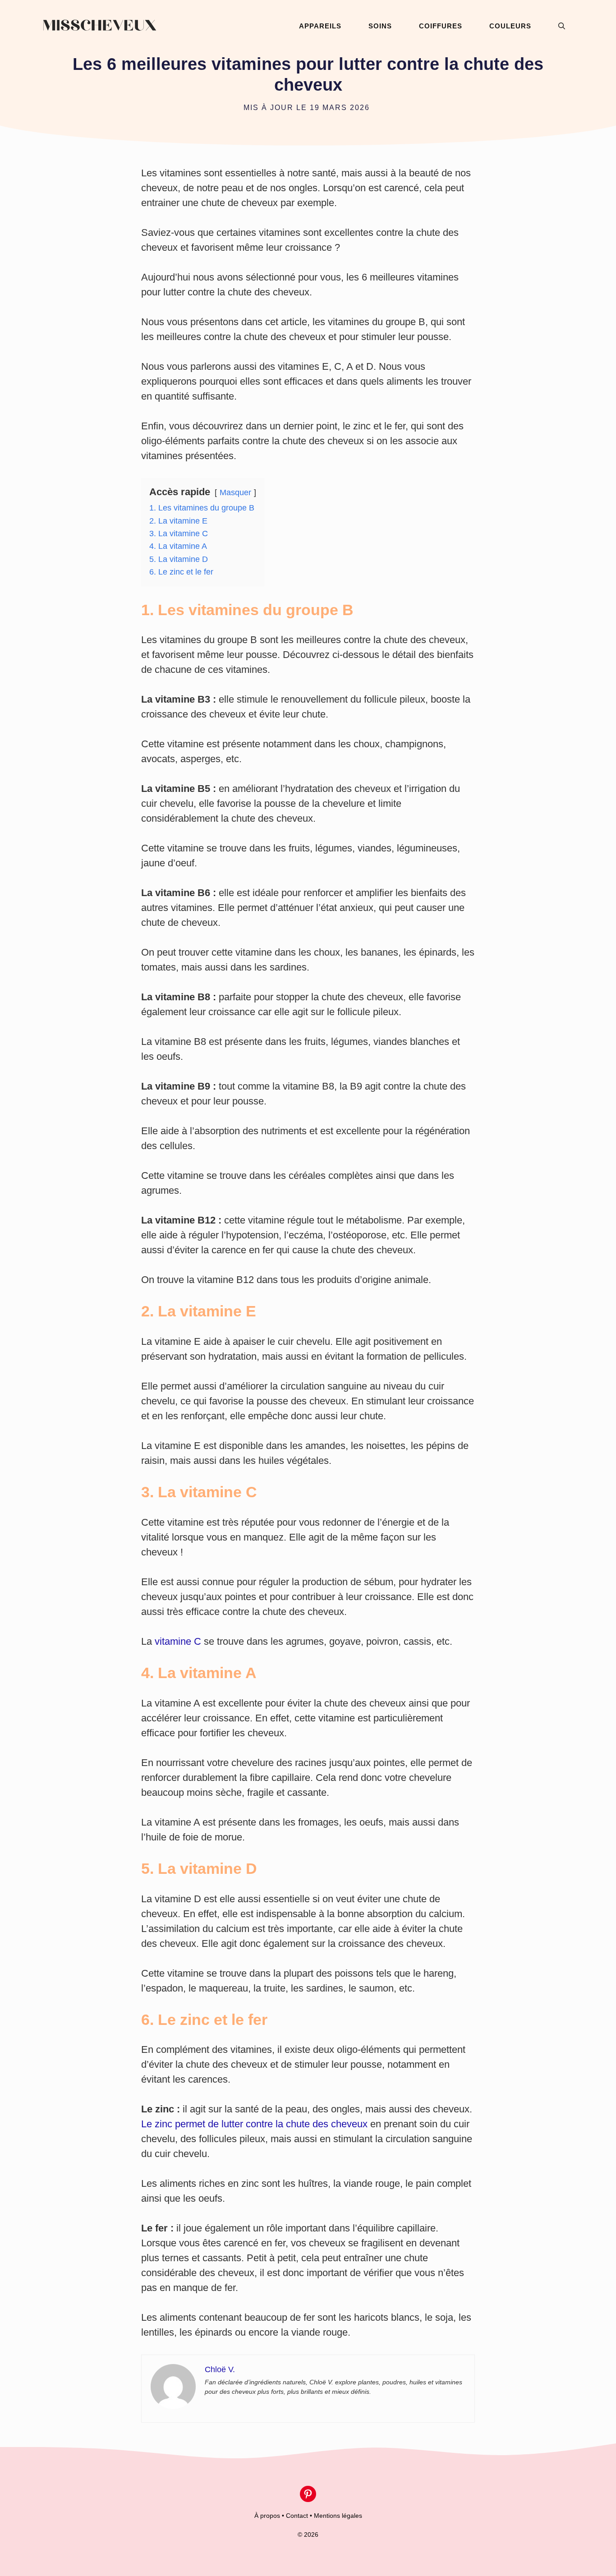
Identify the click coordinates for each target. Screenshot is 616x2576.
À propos (267, 2516)
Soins (380, 26)
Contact (297, 2516)
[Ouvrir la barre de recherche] (562, 26)
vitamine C (178, 1641)
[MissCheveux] (99, 26)
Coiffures (441, 26)
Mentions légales (338, 2516)
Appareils (320, 26)
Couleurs (510, 26)
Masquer (235, 492)
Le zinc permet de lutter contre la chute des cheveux (254, 2124)
